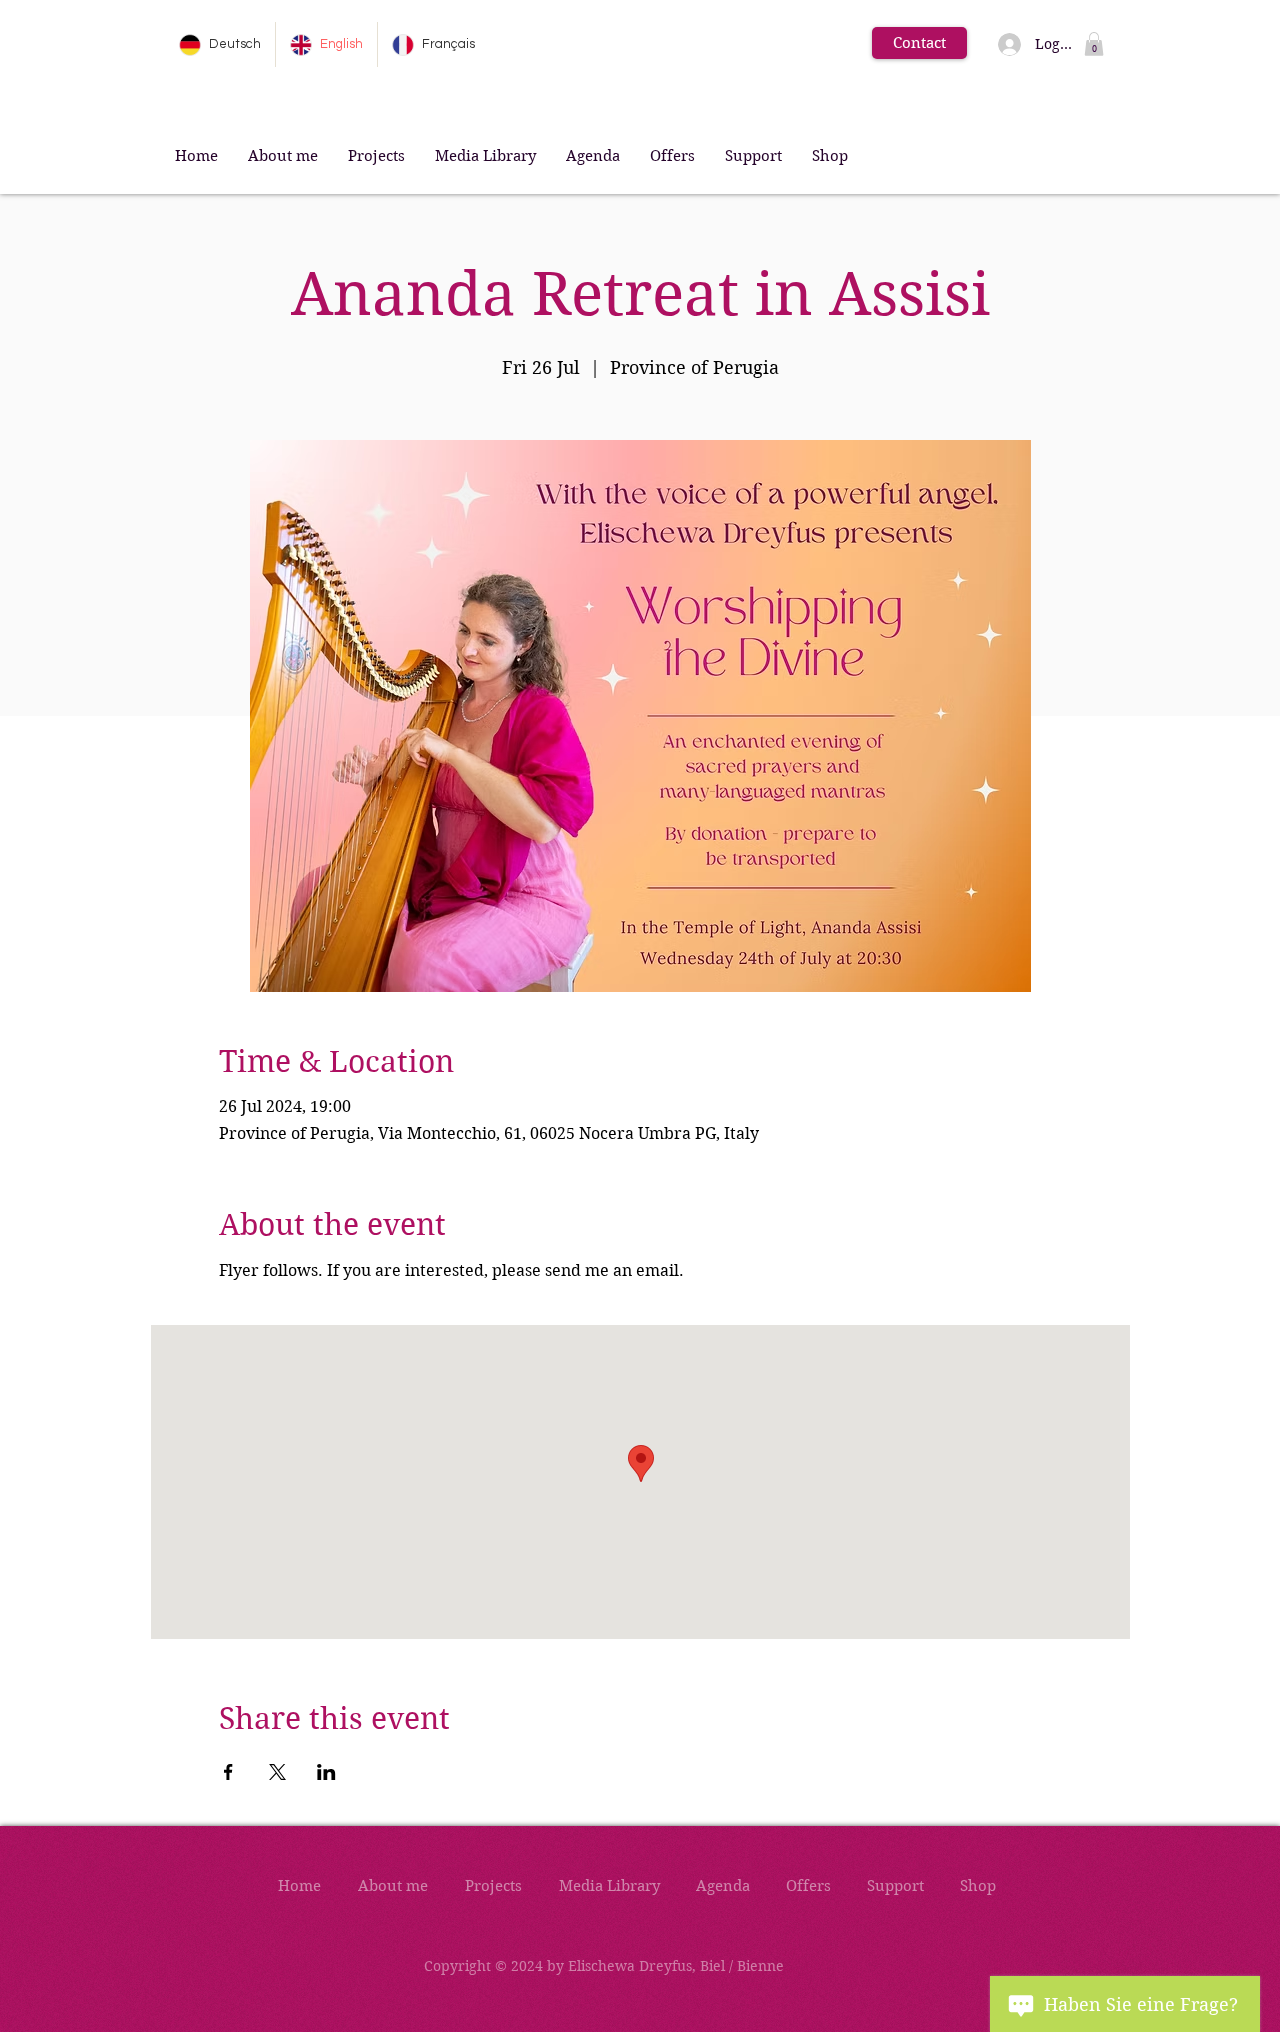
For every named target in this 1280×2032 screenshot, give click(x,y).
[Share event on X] (277, 1772)
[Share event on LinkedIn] (326, 1772)
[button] (1094, 44)
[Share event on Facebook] (228, 1772)
